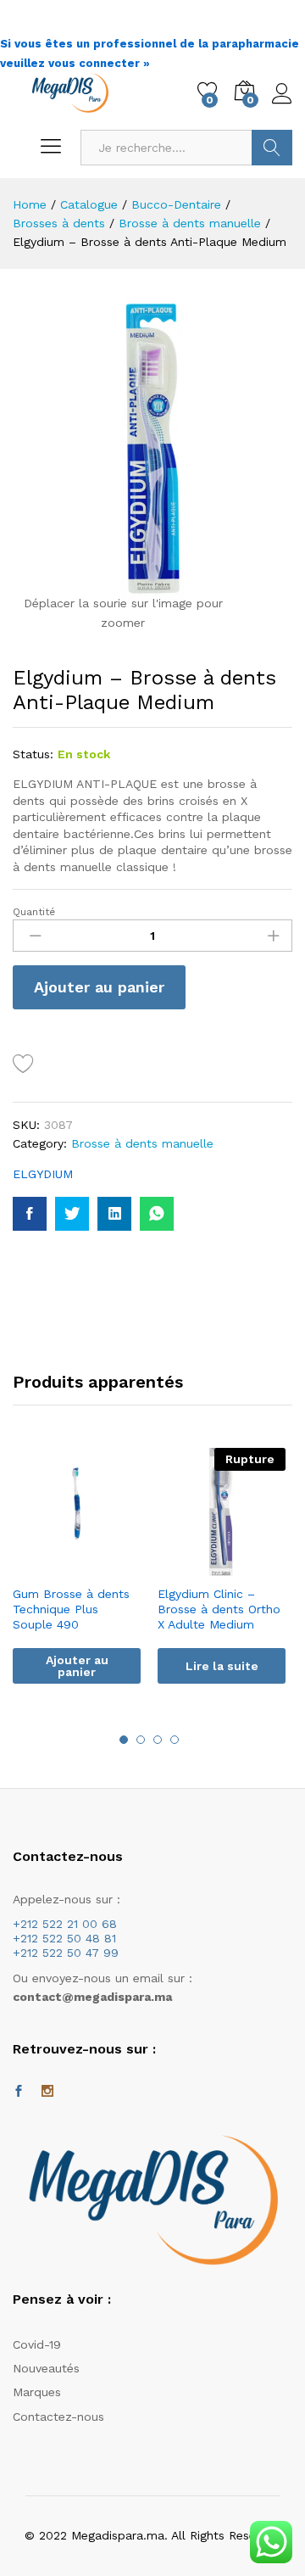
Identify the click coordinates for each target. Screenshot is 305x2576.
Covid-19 (37, 2344)
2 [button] (141, 1740)
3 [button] (158, 1740)
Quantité (34, 912)
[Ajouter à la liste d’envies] (26, 1064)
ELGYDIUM (43, 1174)
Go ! (272, 148)
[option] (77, 1579)
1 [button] (124, 1740)
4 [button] (175, 1740)
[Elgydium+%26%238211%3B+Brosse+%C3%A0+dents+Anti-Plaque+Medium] (72, 1214)
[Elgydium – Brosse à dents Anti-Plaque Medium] (30, 1214)
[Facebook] (19, 2092)
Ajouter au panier (99, 987)
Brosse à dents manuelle (142, 1143)
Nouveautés (46, 2368)
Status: (33, 754)
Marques (37, 2392)
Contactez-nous (58, 2417)
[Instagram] (47, 2092)
